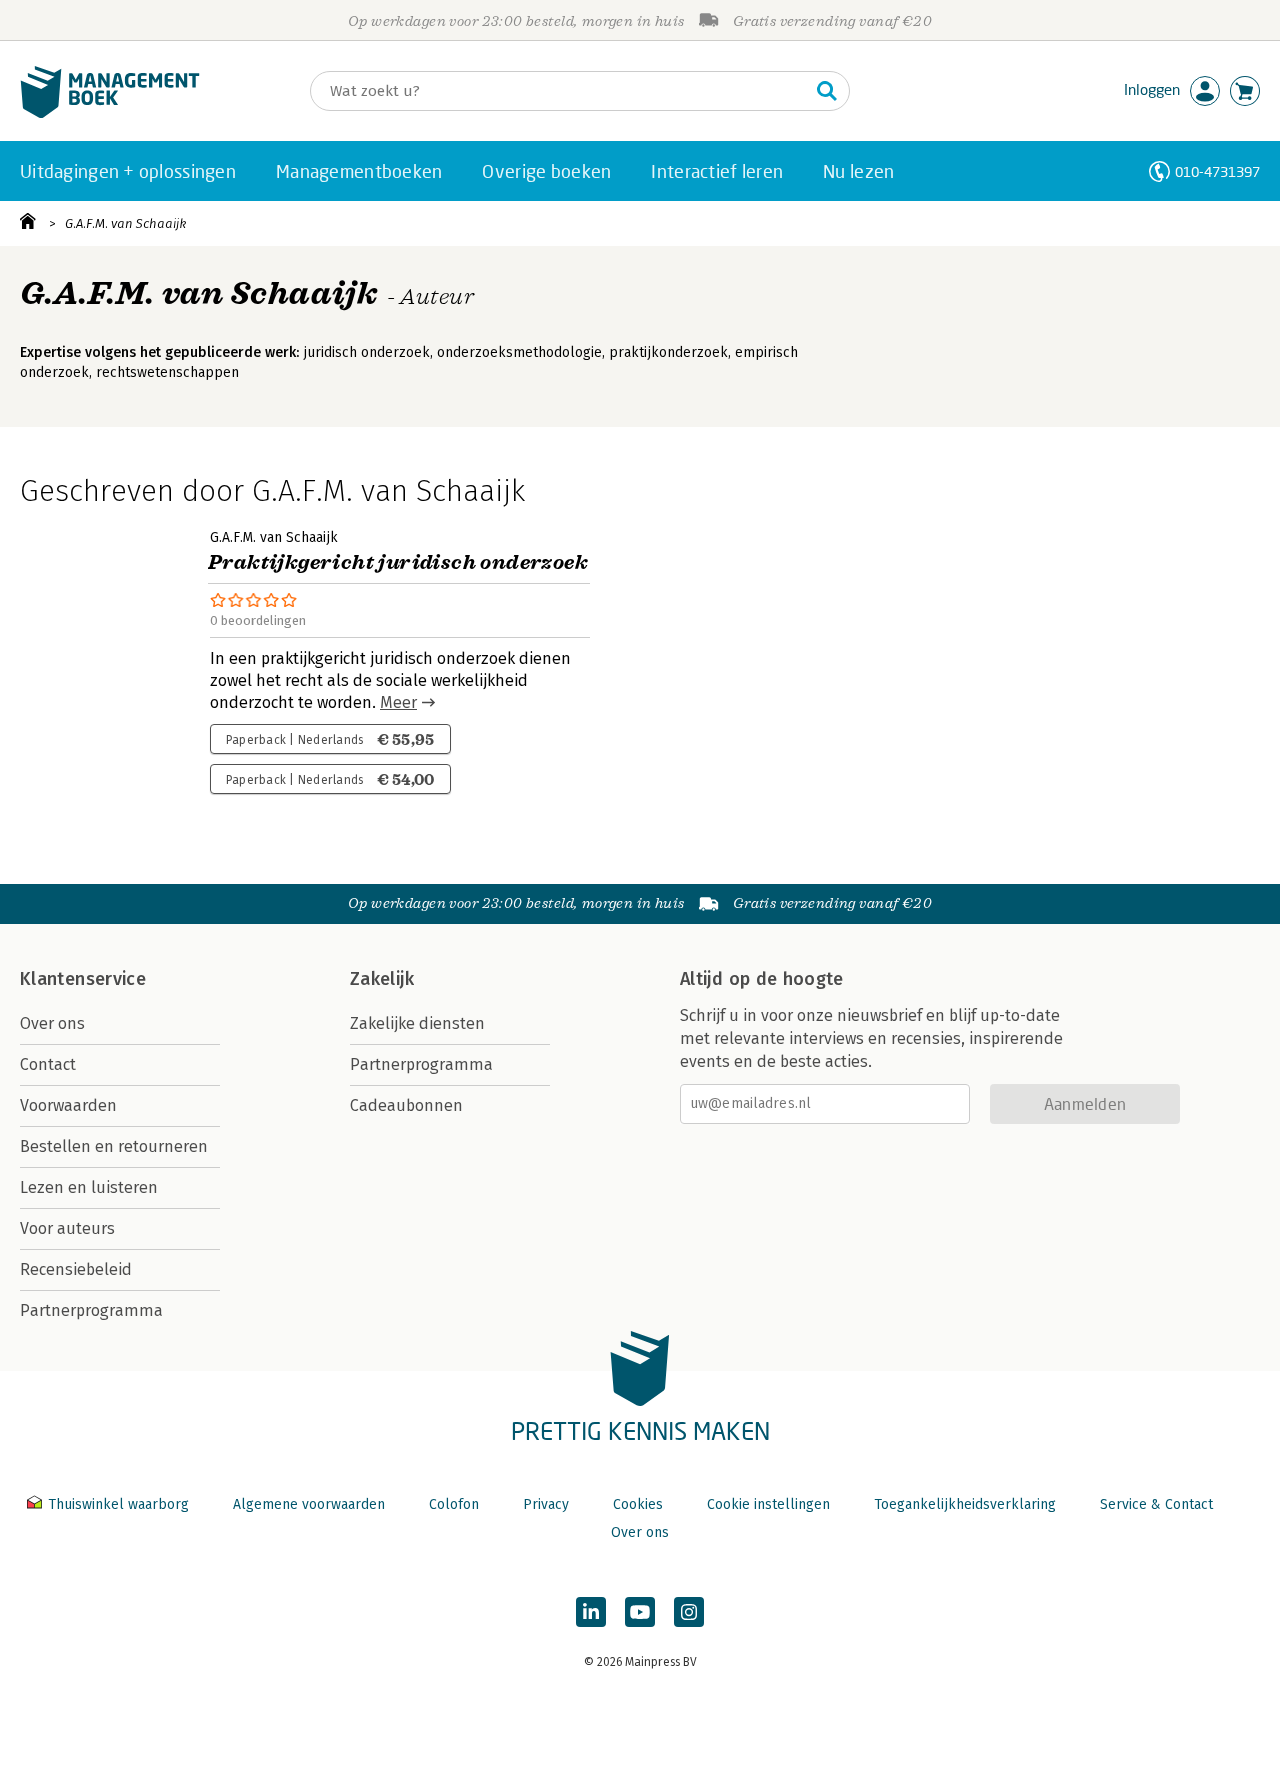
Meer (398, 702)
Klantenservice (83, 979)
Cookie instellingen (768, 1504)
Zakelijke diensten (417, 1023)
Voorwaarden (68, 1105)
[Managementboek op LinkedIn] (591, 1612)
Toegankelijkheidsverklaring (965, 1504)
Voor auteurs (67, 1228)
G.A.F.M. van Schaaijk (125, 223)
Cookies (638, 1504)
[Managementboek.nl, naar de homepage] (110, 113)
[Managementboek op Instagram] (689, 1612)
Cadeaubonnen (406, 1105)
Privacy (546, 1504)
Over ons (52, 1023)
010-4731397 (1217, 171)
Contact (48, 1064)
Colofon (454, 1504)
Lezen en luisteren (89, 1187)
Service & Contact (1156, 1504)
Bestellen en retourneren (114, 1146)
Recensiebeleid (76, 1269)
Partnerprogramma (91, 1310)
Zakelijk (382, 979)
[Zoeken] (827, 91)
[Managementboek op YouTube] (640, 1612)
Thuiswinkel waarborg (118, 1504)
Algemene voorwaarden (309, 1504)
